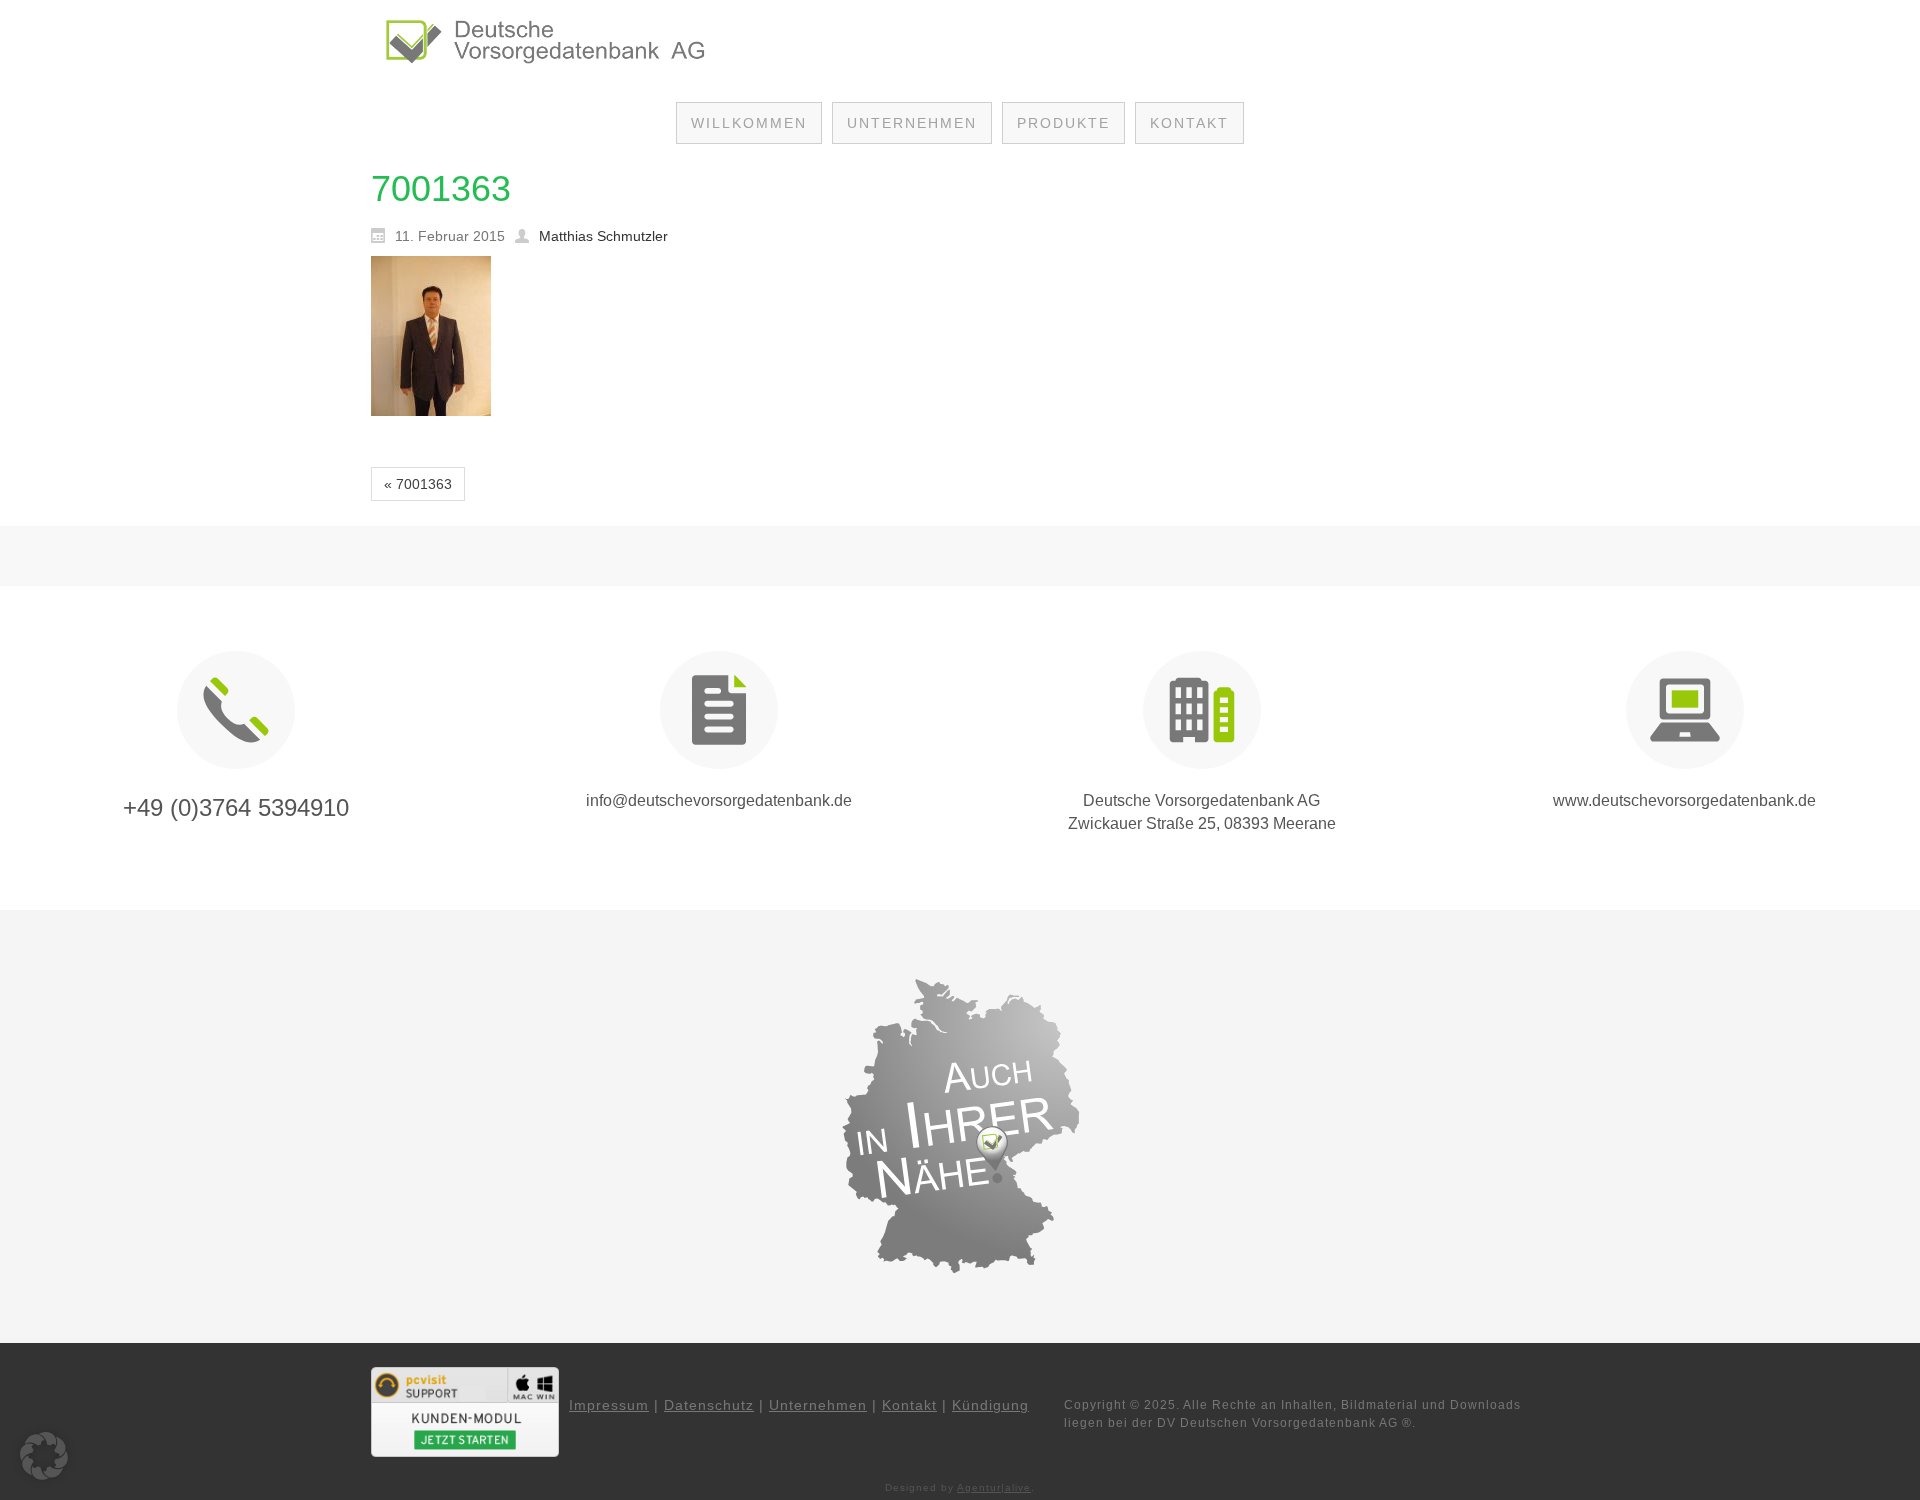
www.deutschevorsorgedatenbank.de (1684, 800)
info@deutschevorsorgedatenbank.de (719, 800)
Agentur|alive (994, 1487)
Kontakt (909, 1405)
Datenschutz (709, 1405)
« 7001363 (418, 484)
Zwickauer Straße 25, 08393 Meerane (1202, 823)
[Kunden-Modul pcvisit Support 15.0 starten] (465, 1411)
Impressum (609, 1405)
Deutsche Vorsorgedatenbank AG (1201, 800)
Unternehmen (818, 1405)
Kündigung (990, 1405)
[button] (44, 1456)
